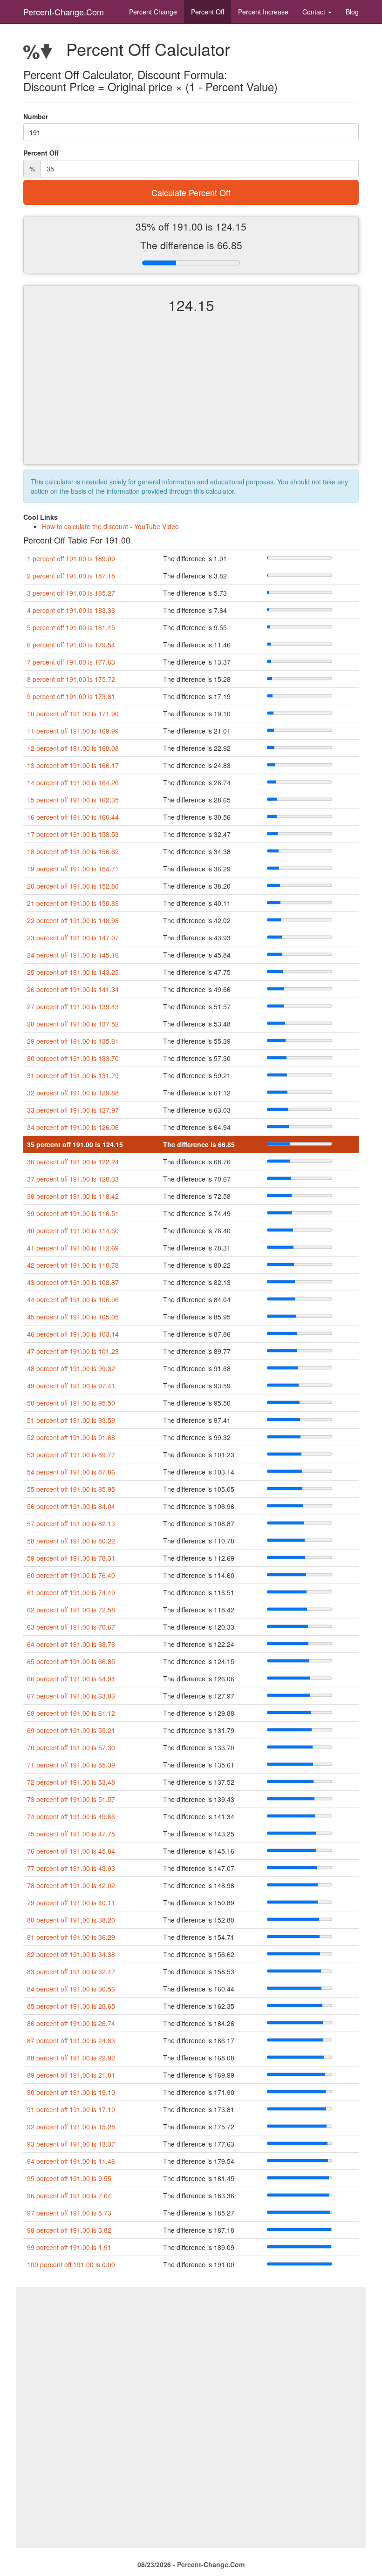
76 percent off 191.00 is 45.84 (71, 1851)
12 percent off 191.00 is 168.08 (73, 748)
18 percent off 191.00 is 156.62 (73, 851)
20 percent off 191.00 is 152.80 (73, 886)
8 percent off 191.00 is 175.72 (71, 679)
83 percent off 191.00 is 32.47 (71, 1971)
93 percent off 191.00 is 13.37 (71, 2144)
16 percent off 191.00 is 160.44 (73, 817)
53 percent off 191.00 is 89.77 (71, 1455)
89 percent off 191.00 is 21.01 (71, 2075)
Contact (315, 12)
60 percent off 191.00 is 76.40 (71, 1575)
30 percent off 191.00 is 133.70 (73, 1058)
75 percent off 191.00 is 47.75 (71, 1834)
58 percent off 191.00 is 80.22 (71, 1541)
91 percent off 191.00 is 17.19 (71, 2109)
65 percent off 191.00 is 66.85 (71, 1661)
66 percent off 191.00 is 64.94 (71, 1679)
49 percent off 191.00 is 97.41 (71, 1386)
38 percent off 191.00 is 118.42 (73, 1196)
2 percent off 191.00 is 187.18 (71, 576)
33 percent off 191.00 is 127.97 (73, 1110)
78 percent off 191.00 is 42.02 (71, 1885)
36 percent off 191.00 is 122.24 (73, 1162)
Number (36, 116)
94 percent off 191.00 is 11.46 (71, 2161)
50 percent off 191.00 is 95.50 (71, 1403)
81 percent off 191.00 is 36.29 (71, 1937)
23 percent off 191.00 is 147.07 (73, 938)
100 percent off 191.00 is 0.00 (71, 2264)
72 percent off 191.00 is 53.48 (71, 1782)
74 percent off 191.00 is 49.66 (71, 1816)
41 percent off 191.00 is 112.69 (73, 1248)
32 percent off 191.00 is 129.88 (73, 1093)
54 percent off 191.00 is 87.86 (71, 1472)
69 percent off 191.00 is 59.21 (71, 1730)
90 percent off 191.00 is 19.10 (71, 2092)
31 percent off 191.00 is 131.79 (73, 1075)
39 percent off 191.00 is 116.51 (73, 1213)
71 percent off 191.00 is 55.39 (71, 1765)
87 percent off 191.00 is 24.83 (71, 2040)
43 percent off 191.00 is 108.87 (73, 1282)
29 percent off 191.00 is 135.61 (73, 1041)
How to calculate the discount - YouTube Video (110, 526)
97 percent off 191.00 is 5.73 (69, 2213)
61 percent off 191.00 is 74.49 (71, 1592)
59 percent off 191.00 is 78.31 (71, 1558)
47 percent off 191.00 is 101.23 (73, 1351)
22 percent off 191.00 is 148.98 (73, 920)
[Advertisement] (191, 397)
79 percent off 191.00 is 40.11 (71, 1903)
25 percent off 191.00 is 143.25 (73, 972)
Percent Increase (263, 12)
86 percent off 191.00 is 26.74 (71, 2023)
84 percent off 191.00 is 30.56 (71, 1989)
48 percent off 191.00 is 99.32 (71, 1368)
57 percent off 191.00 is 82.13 (71, 1523)
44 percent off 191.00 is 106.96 (73, 1299)
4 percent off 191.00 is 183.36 (71, 610)
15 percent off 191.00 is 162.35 (73, 800)
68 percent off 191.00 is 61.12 (71, 1713)
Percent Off (208, 12)
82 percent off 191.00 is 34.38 (71, 1954)
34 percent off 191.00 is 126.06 (73, 1127)
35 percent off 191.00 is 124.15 (75, 1144)
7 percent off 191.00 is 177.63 (71, 662)
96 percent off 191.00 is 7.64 (69, 2195)
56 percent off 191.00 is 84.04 (71, 1506)
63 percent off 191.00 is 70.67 (71, 1627)
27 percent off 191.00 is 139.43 (73, 1006)
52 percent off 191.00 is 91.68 (71, 1437)
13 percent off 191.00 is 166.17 (73, 765)
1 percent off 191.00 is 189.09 (71, 558)
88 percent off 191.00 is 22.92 (71, 2058)
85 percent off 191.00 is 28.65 (71, 2006)
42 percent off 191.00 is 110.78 (73, 1265)
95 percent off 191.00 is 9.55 (69, 2178)
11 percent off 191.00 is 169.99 (73, 731)
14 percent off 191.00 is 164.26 (73, 782)
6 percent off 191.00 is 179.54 (71, 645)
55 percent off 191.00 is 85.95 (71, 1489)
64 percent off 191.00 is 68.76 (71, 1644)
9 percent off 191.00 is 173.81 (71, 696)
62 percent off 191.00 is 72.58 (71, 1610)
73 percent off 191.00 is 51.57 (71, 1799)
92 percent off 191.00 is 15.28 (71, 2127)
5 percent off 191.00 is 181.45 (71, 627)
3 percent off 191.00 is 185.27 (71, 593)
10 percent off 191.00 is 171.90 (73, 714)
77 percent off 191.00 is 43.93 (71, 1868)
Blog (352, 12)
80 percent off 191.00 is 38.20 (71, 1920)
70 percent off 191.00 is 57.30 (71, 1747)
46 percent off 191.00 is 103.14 (73, 1334)
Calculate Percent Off (191, 192)
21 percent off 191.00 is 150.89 (73, 903)
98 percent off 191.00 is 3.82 (69, 2230)
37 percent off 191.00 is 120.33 (73, 1179)
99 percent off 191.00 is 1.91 (69, 2247)
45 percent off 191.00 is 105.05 (73, 1317)
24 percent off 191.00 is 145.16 (73, 955)
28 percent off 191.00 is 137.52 (73, 1024)
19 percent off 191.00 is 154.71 (73, 869)
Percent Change (153, 12)
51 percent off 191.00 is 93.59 (71, 1420)
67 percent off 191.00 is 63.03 (71, 1696)
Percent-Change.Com (64, 12)
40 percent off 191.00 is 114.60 (73, 1230)
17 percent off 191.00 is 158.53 (73, 834)
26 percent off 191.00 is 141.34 (73, 989)
